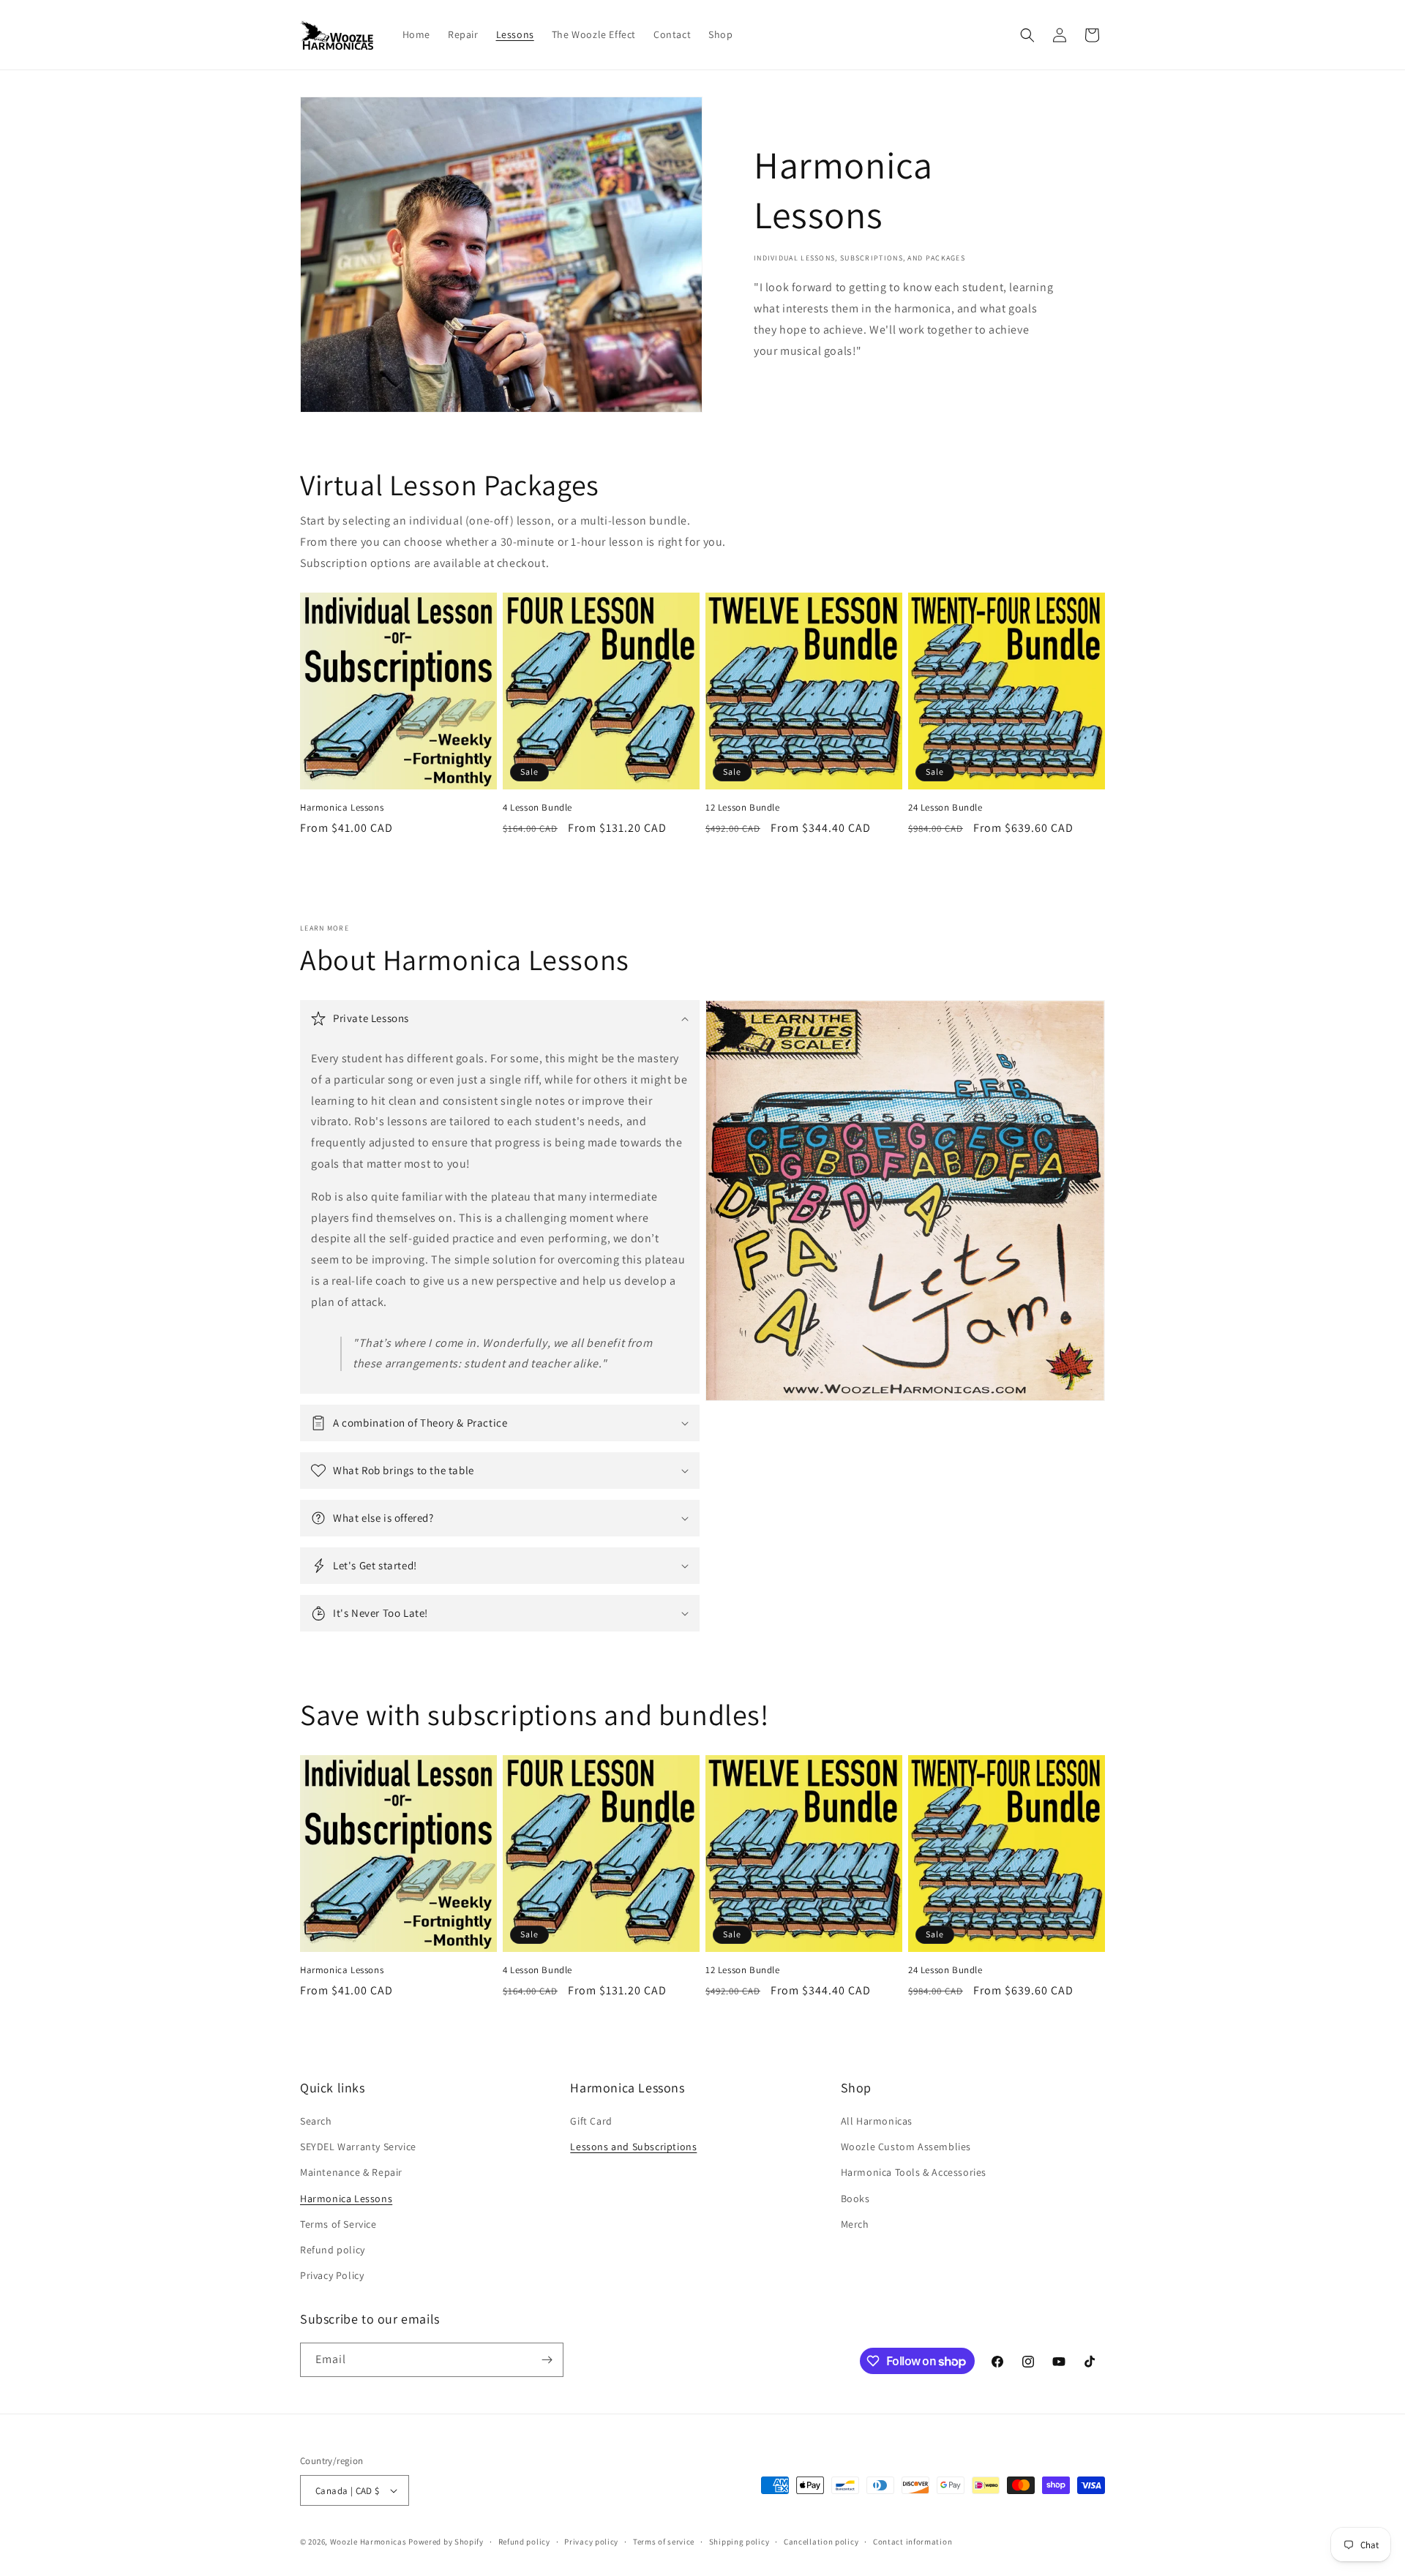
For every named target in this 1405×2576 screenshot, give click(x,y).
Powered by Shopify (446, 2542)
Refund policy (333, 2250)
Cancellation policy (821, 2542)
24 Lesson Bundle (945, 808)
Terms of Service (338, 2224)
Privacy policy (591, 2542)
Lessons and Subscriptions (633, 2147)
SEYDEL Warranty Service (358, 2147)
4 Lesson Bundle (537, 808)
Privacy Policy (332, 2275)
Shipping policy (739, 2542)
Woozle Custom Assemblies (906, 2147)
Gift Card (591, 2121)
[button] (1027, 35)
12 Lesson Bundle (743, 808)
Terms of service (664, 2542)
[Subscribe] (547, 2360)
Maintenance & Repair (351, 2172)
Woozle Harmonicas (368, 2542)
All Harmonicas (877, 2121)
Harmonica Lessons (342, 808)
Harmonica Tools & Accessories (914, 2172)
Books (855, 2198)
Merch (855, 2224)
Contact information (913, 2542)
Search (316, 2121)
